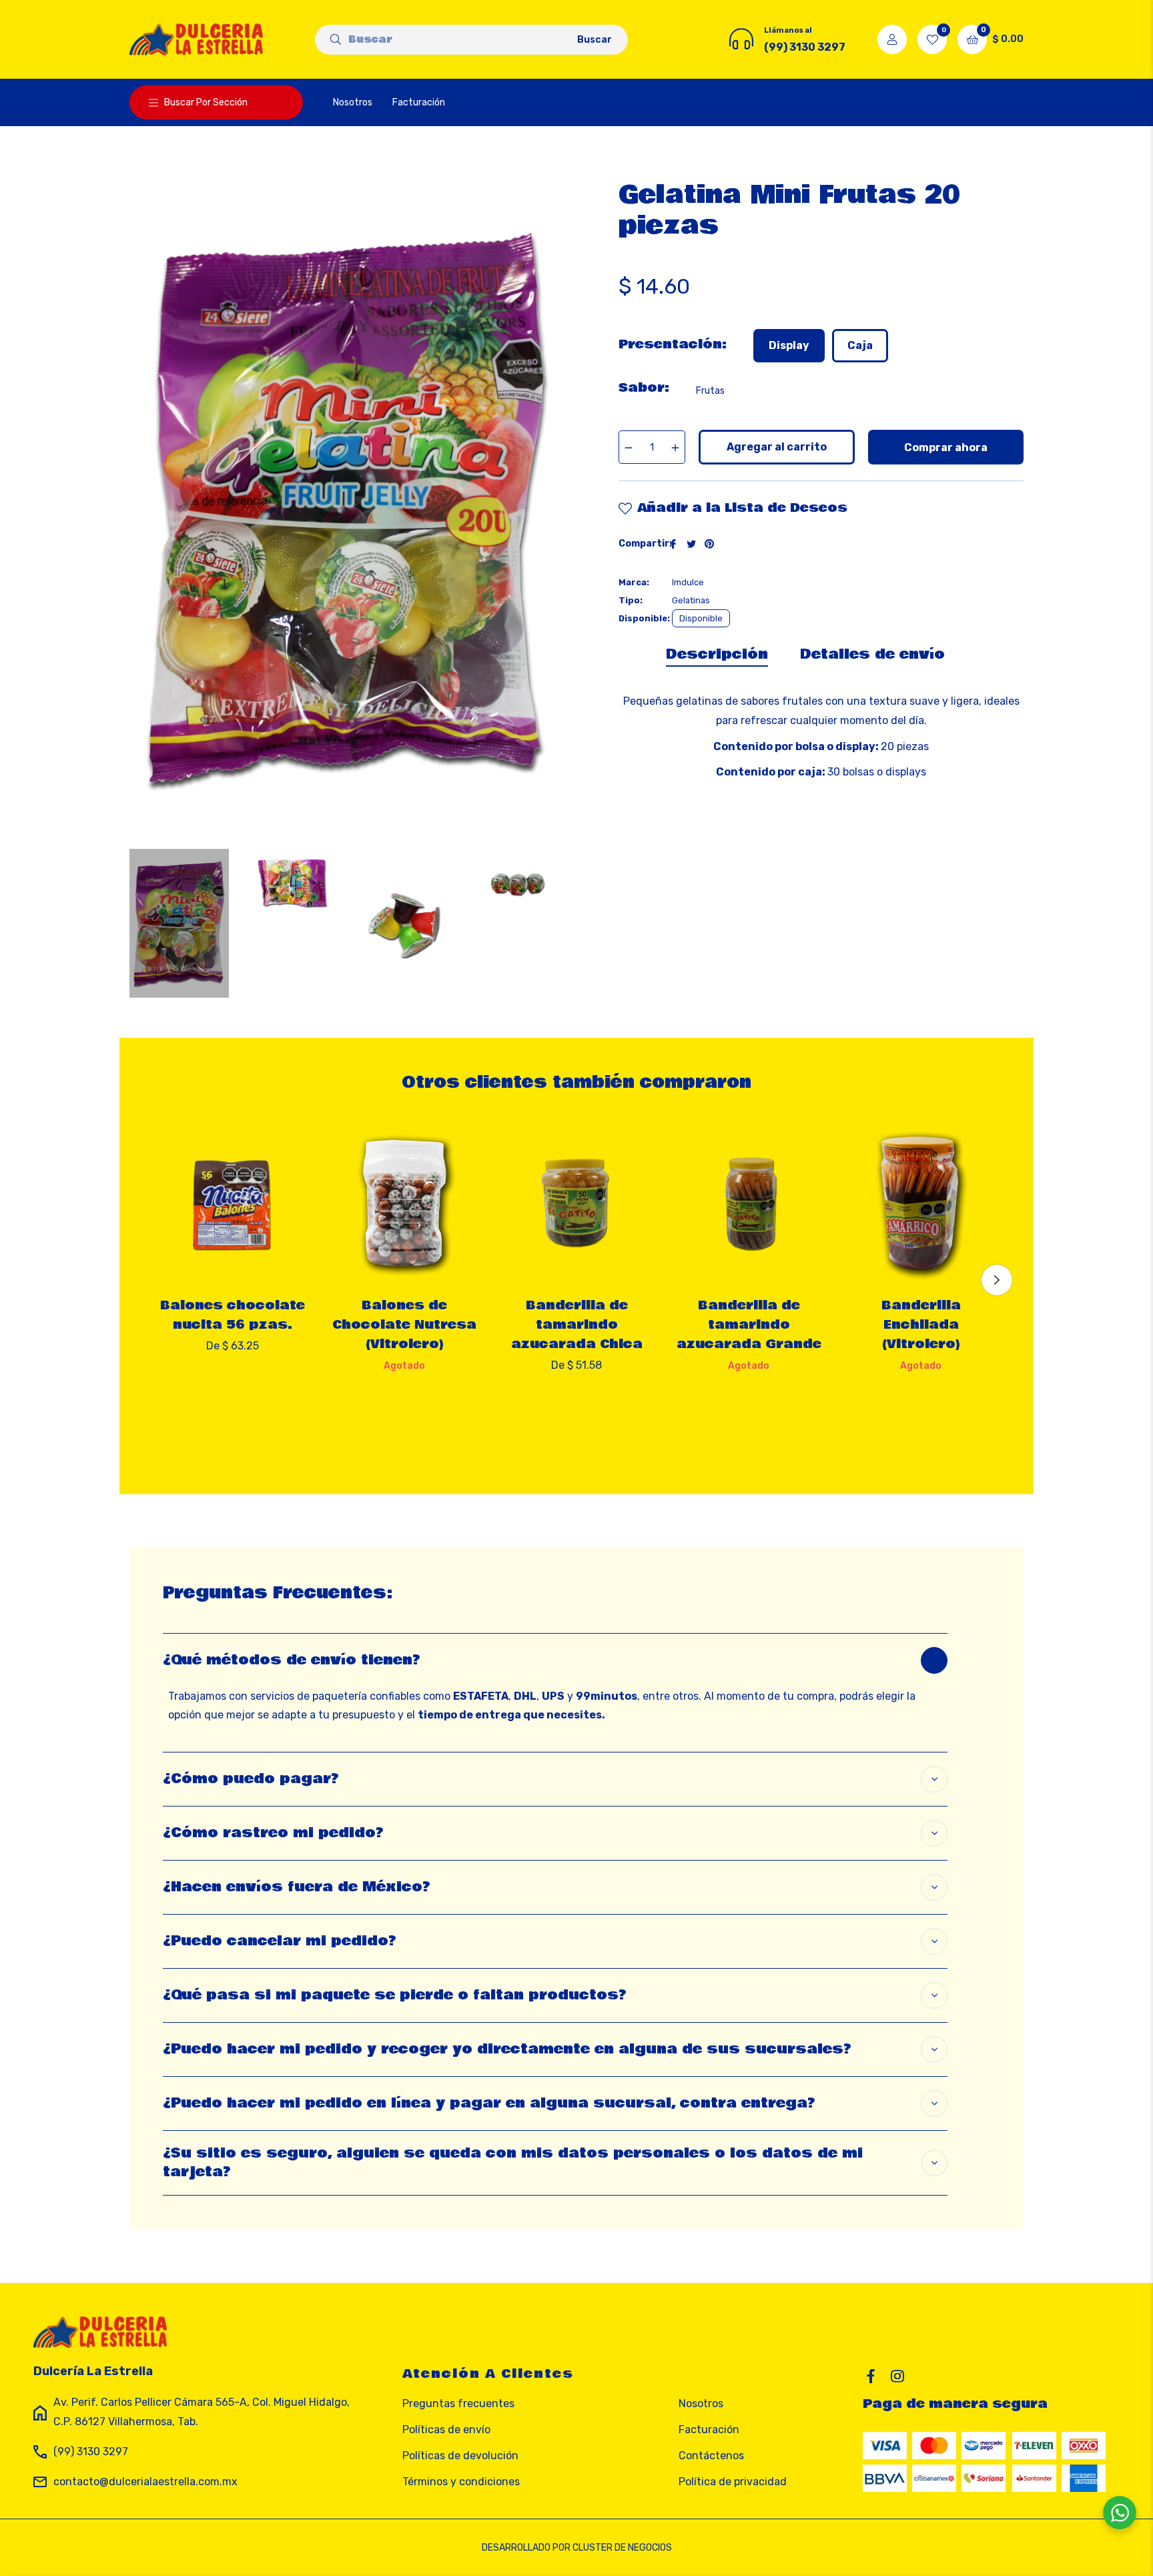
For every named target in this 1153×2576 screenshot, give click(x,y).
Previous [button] (156, 1280)
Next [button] (997, 1280)
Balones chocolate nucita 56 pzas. (233, 1315)
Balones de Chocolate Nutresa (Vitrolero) (404, 1325)
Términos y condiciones (461, 2482)
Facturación (709, 2430)
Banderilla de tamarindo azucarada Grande (749, 1325)
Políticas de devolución (460, 2456)
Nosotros (701, 2403)
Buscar (595, 40)
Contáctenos (711, 2456)
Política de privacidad (733, 2482)
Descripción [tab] (717, 654)
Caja (860, 345)
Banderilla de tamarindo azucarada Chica (577, 1325)
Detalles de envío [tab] (872, 654)
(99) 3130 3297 (91, 2452)
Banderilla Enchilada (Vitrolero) (921, 1325)
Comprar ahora (946, 447)
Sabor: (644, 388)
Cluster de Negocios (622, 2548)
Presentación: (673, 344)
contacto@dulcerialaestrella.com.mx (145, 2482)
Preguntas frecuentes (458, 2403)
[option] (232, 1261)
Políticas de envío (446, 2430)
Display (789, 345)
